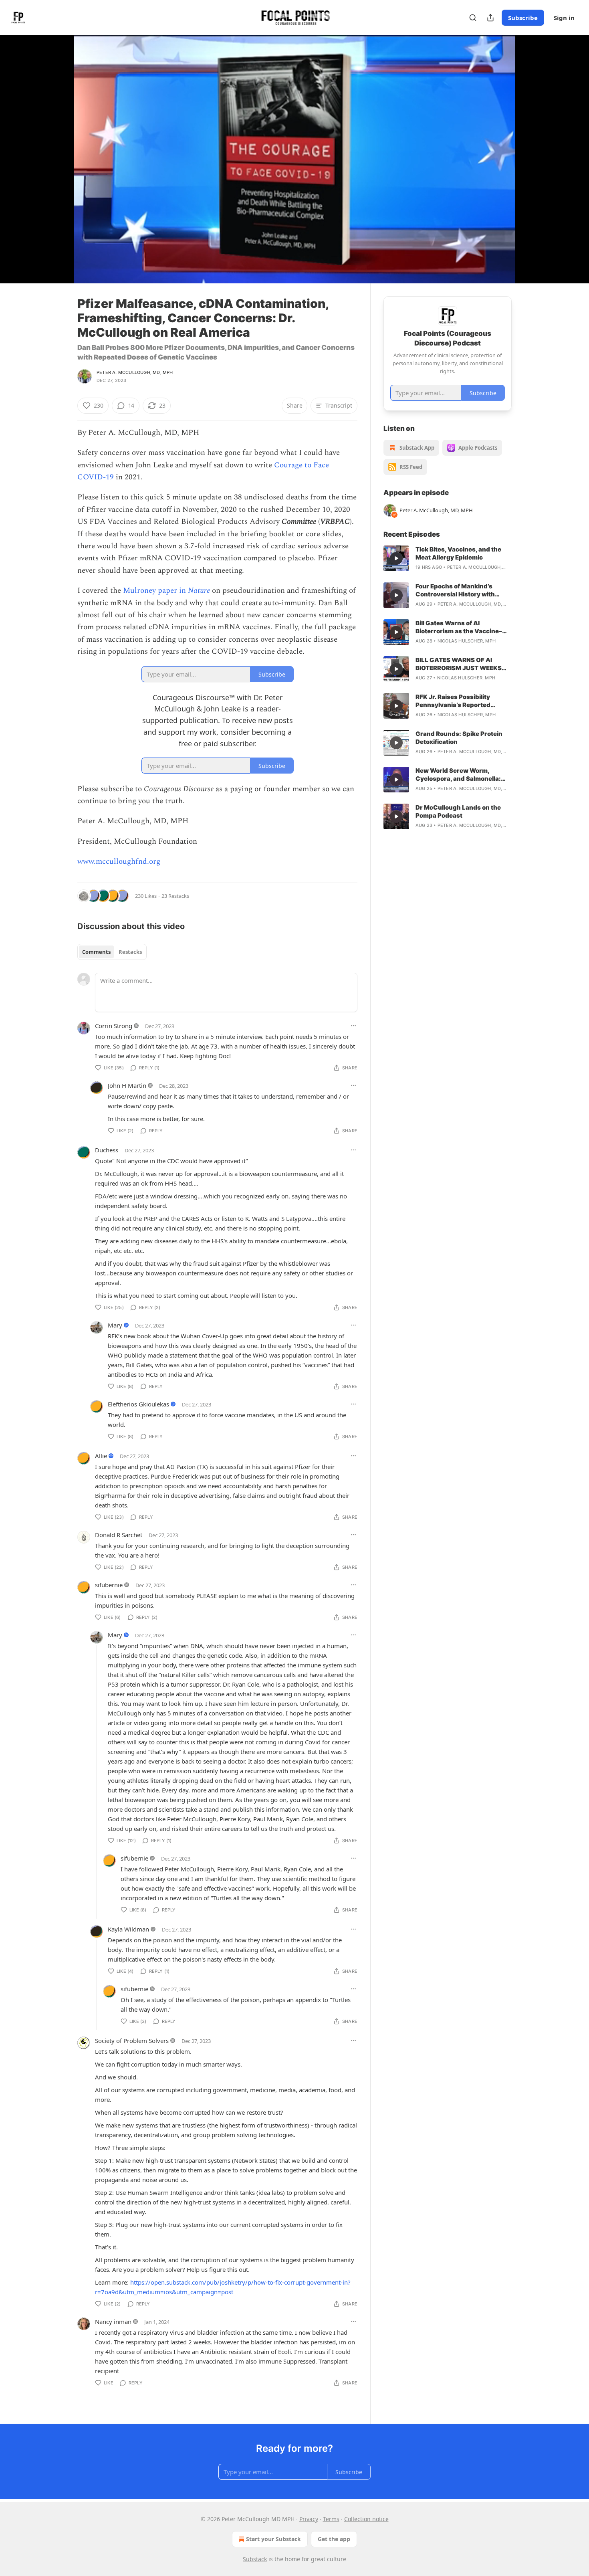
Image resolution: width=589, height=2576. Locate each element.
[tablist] (112, 952)
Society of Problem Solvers (132, 2041)
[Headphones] (58, 168)
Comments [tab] (96, 952)
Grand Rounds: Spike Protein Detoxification (459, 738)
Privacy (309, 2519)
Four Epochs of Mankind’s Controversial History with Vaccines (455, 590)
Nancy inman (113, 2321)
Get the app (334, 2539)
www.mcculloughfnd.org (119, 862)
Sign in (564, 18)
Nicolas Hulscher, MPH (467, 641)
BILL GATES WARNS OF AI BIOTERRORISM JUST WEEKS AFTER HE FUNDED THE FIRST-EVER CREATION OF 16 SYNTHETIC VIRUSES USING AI (461, 664)
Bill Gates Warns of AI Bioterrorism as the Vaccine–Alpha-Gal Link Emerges (459, 627)
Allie (101, 1456)
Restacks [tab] (130, 952)
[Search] (473, 18)
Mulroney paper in (155, 591)
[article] (448, 558)
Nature (199, 591)
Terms (331, 2519)
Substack (255, 2559)
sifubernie (109, 1585)
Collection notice (366, 2519)
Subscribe (523, 18)
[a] (396, 558)
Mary (115, 1325)
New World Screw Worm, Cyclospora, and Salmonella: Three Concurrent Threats (458, 775)
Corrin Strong (114, 1026)
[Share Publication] (490, 18)
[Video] (58, 150)
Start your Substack (273, 2539)
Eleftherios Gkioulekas (138, 1404)
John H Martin (127, 1085)
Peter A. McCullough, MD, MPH (135, 372)
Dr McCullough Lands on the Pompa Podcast (458, 811)
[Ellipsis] (353, 1026)
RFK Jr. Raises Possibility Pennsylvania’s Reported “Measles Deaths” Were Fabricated (453, 701)
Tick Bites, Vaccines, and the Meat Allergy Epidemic (458, 553)
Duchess (107, 1150)
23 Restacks (175, 896)
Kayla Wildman (128, 1929)
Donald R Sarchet (119, 1535)
